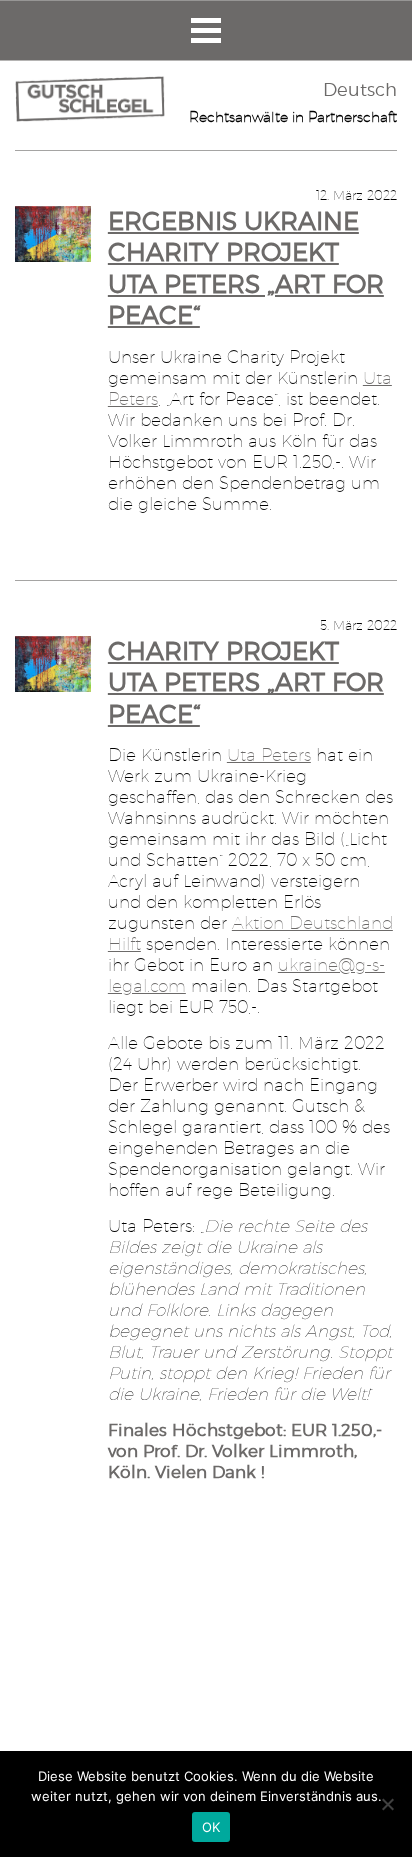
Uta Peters (269, 755)
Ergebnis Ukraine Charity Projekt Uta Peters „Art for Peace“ (246, 268)
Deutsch (360, 89)
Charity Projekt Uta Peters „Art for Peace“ (246, 682)
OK (211, 1827)
